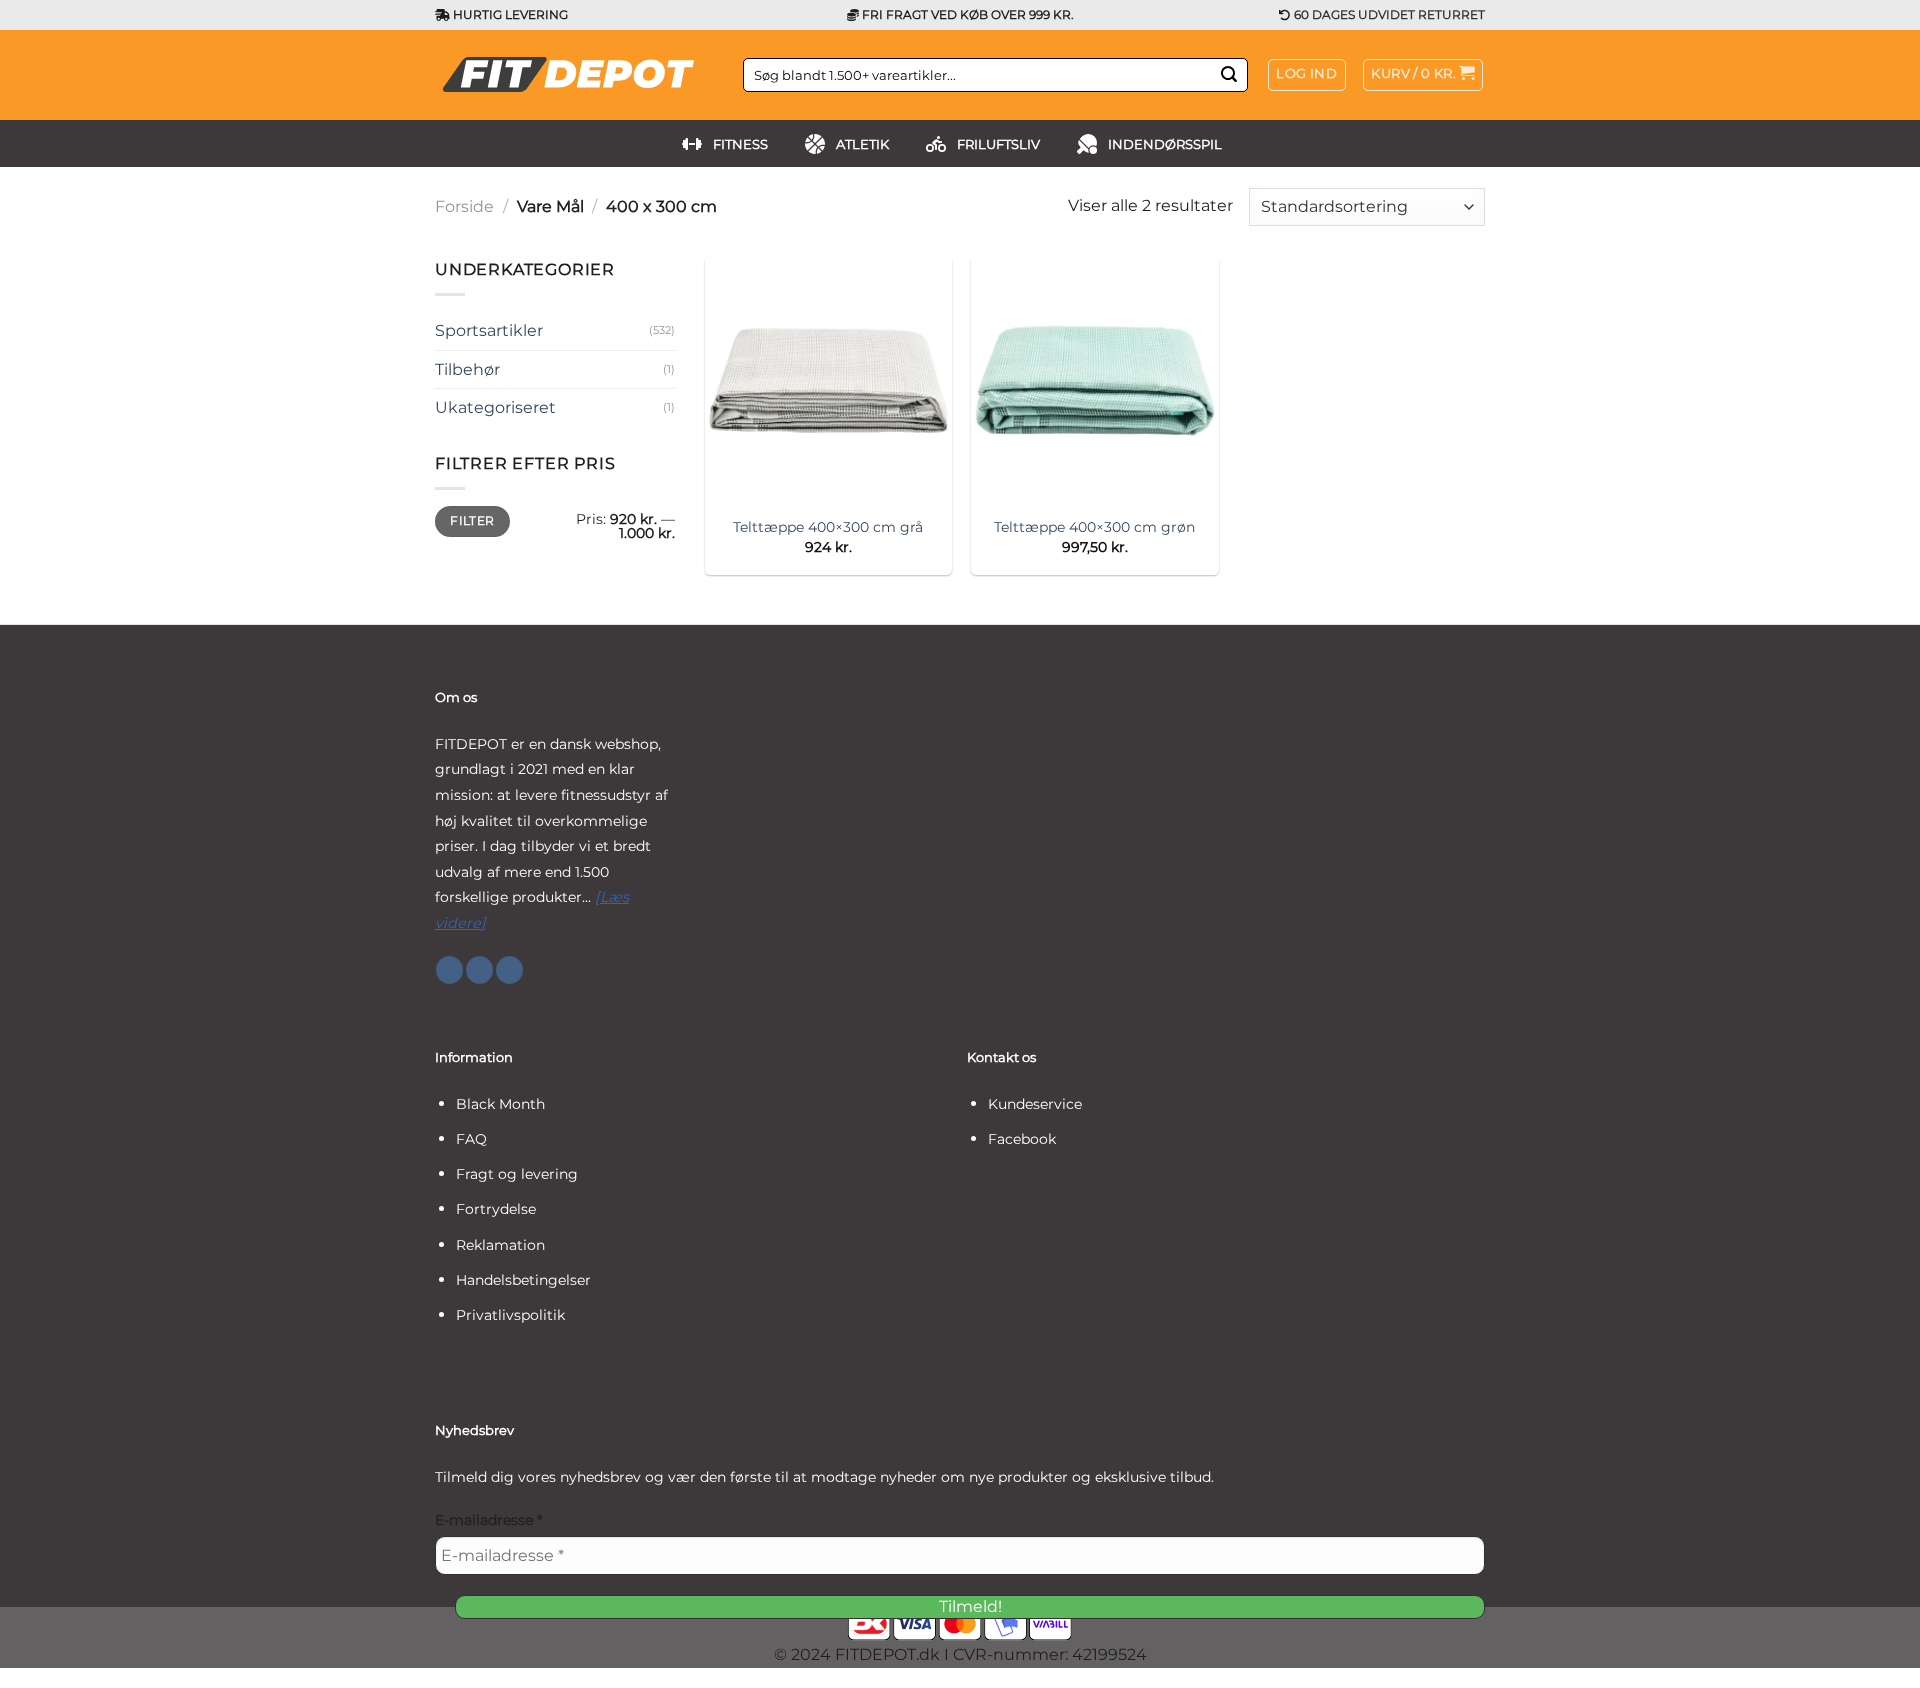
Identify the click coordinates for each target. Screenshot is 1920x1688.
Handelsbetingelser (523, 1280)
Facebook (1022, 1139)
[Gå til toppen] (1878, 1660)
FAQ (471, 1139)
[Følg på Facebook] (449, 970)
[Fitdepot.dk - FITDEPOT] (574, 75)
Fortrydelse (496, 1209)
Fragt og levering (517, 1174)
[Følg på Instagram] (479, 970)
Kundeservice (1035, 1104)
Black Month (500, 1104)
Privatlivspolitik (510, 1315)
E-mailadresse (488, 1520)
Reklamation (500, 1245)
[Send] (1229, 75)
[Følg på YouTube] (509, 970)
